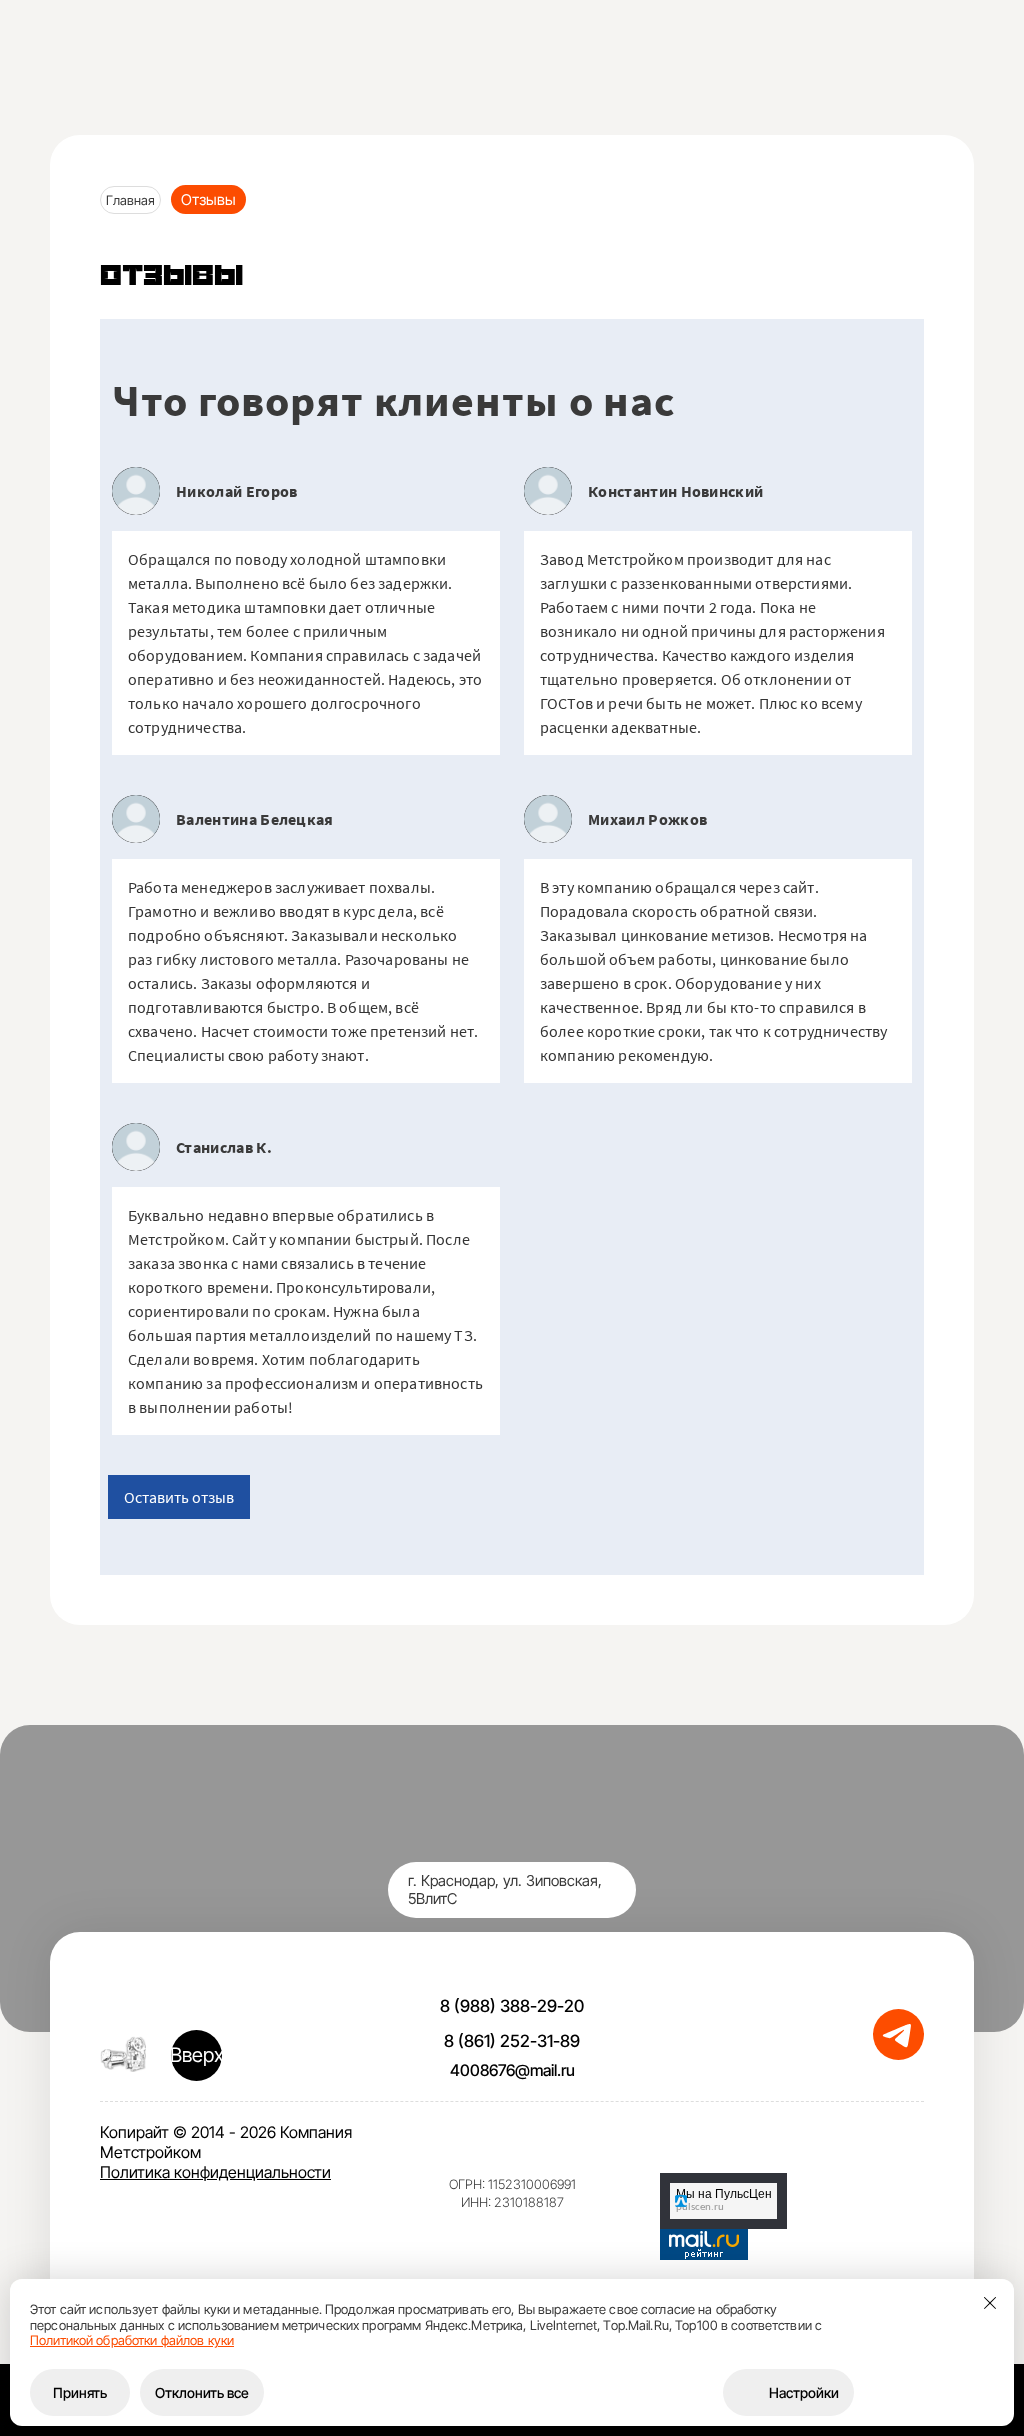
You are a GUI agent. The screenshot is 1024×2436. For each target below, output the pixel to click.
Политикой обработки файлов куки (132, 2340)
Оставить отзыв (179, 1497)
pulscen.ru (700, 2207)
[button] (852, 65)
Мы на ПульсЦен (724, 2194)
